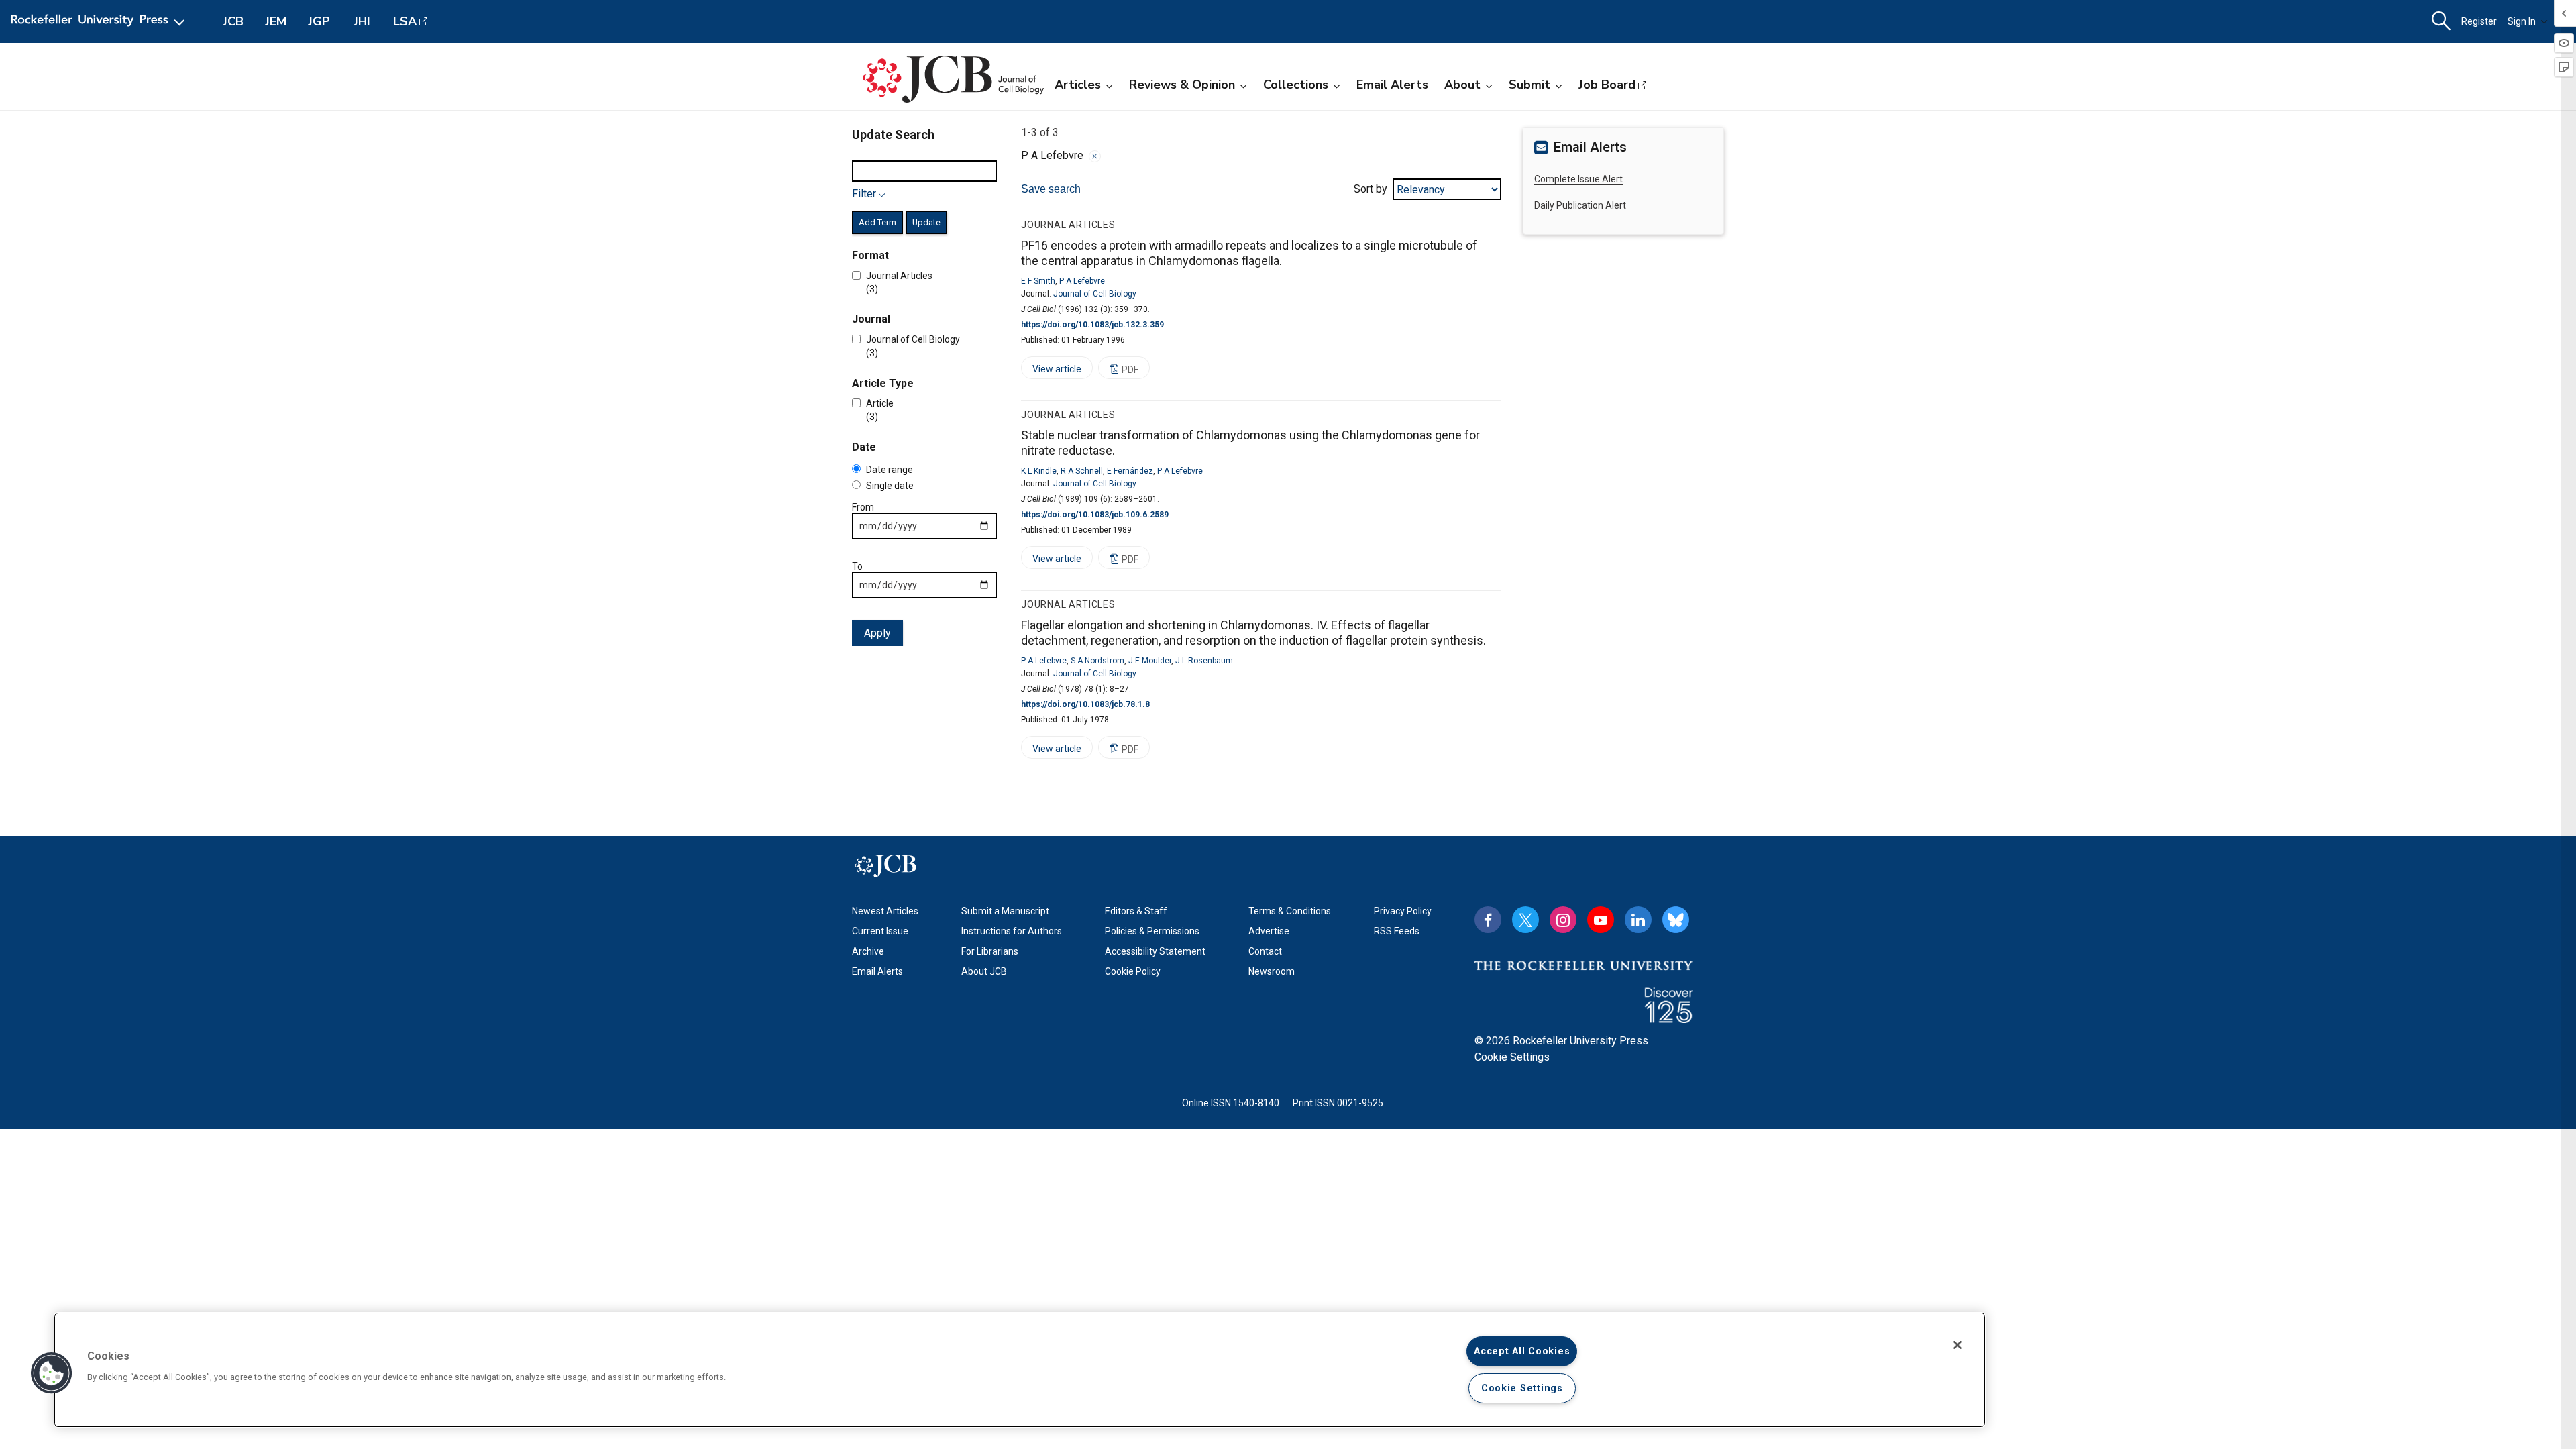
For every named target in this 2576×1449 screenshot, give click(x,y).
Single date (890, 486)
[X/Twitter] (1525, 920)
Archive (868, 951)
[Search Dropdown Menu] (2441, 21)
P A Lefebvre (1082, 281)
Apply (877, 633)
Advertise (1269, 931)
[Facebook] (1488, 920)
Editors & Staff (1136, 911)
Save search (1051, 189)
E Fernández (1130, 471)
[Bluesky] (1676, 920)
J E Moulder (1150, 661)
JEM (276, 21)
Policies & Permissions (1152, 931)
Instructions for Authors (1012, 931)
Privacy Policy (1403, 911)
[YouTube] (1601, 920)
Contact (1265, 951)
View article (1051, 371)
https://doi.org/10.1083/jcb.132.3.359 (1092, 325)
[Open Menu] (100, 21)
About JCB (984, 971)
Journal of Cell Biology (1095, 294)
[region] (1020, 1370)
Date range (890, 470)
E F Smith (1038, 281)
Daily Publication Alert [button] (1580, 205)
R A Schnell (1082, 471)
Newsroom (1272, 971)
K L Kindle (1039, 471)
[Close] (1095, 156)
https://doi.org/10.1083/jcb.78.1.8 (1085, 704)
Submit (1529, 85)
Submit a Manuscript (1005, 911)
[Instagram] (1563, 920)
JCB (233, 21)
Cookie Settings (1512, 1057)
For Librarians (990, 951)
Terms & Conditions (1290, 911)
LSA (405, 21)
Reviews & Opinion (1182, 85)
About (1462, 85)
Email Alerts (1392, 85)
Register (2479, 21)
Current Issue (880, 931)
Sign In (2522, 21)
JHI (362, 21)
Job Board (1607, 85)
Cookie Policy (1133, 971)
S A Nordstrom (1097, 661)
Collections (1296, 85)
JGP (319, 21)
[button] (52, 1373)
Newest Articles (885, 911)
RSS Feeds (1397, 931)
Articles (1078, 85)
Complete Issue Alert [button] (1578, 179)
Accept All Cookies (1522, 1351)
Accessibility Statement (1155, 951)
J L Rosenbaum (1204, 661)
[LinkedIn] (1638, 920)
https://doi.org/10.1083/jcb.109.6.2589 (1095, 515)
